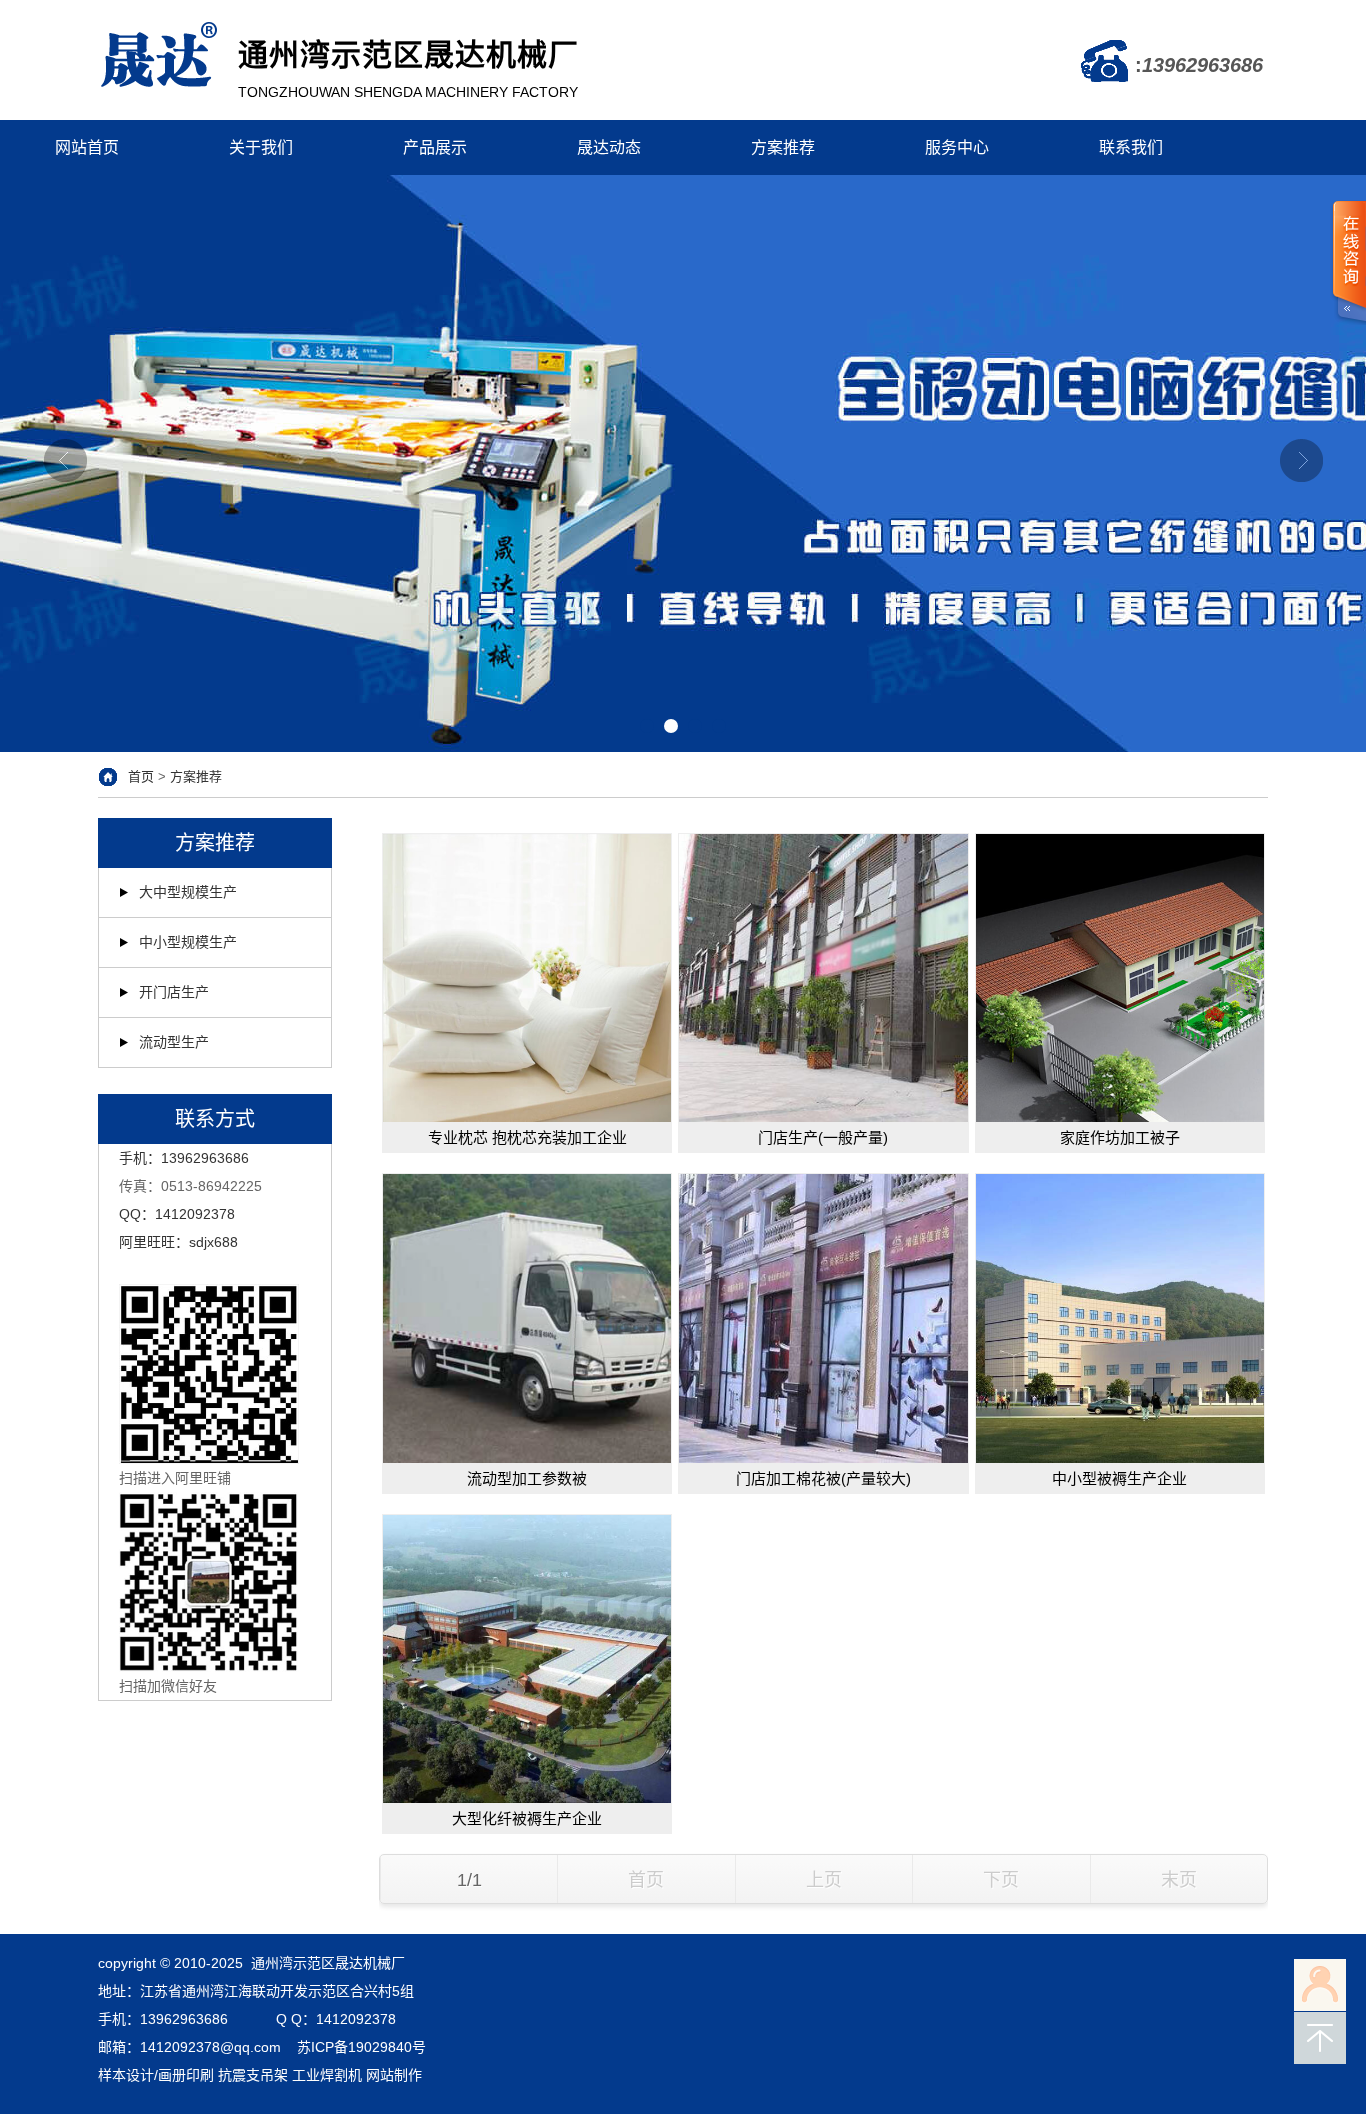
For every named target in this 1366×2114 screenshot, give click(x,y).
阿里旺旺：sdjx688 (178, 1242)
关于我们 (261, 147)
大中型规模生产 (188, 892)
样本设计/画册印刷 (156, 2075)
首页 (141, 776)
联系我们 (1131, 147)
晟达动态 (609, 147)
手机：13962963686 (184, 1158)
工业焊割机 (327, 2075)
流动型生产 (174, 1042)
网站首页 (87, 147)
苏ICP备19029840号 (361, 2047)
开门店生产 (174, 992)
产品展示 (435, 147)
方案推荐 (783, 147)
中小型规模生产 (188, 942)
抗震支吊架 (253, 2075)
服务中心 (957, 147)
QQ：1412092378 (177, 1214)
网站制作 (394, 2075)
